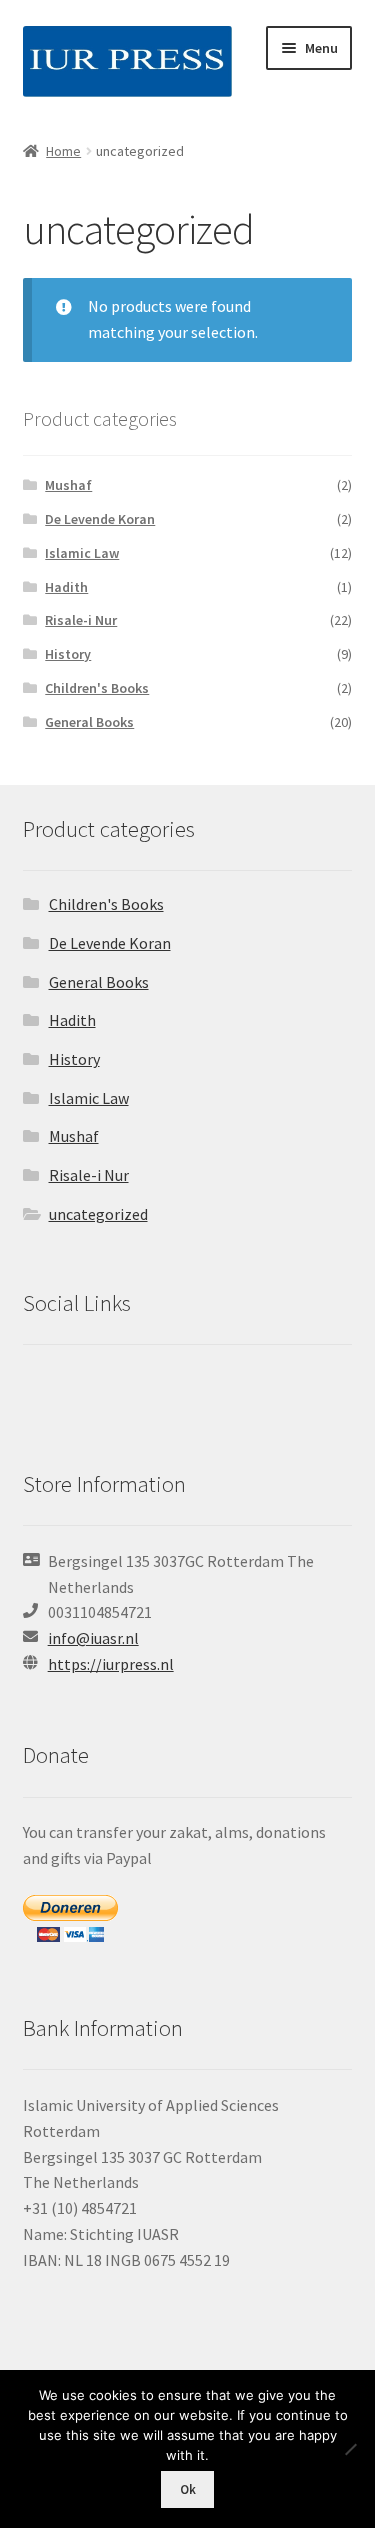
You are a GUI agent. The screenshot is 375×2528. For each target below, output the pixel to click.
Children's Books (97, 688)
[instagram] (120, 1393)
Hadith (66, 587)
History (68, 654)
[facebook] (81, 1393)
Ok (188, 2489)
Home (63, 151)
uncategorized (98, 1214)
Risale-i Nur (81, 620)
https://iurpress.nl (111, 1664)
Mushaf (68, 485)
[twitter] (42, 1393)
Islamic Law (82, 553)
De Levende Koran (100, 519)
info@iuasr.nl (93, 1638)
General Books (89, 722)
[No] (350, 2449)
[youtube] (152, 1393)
